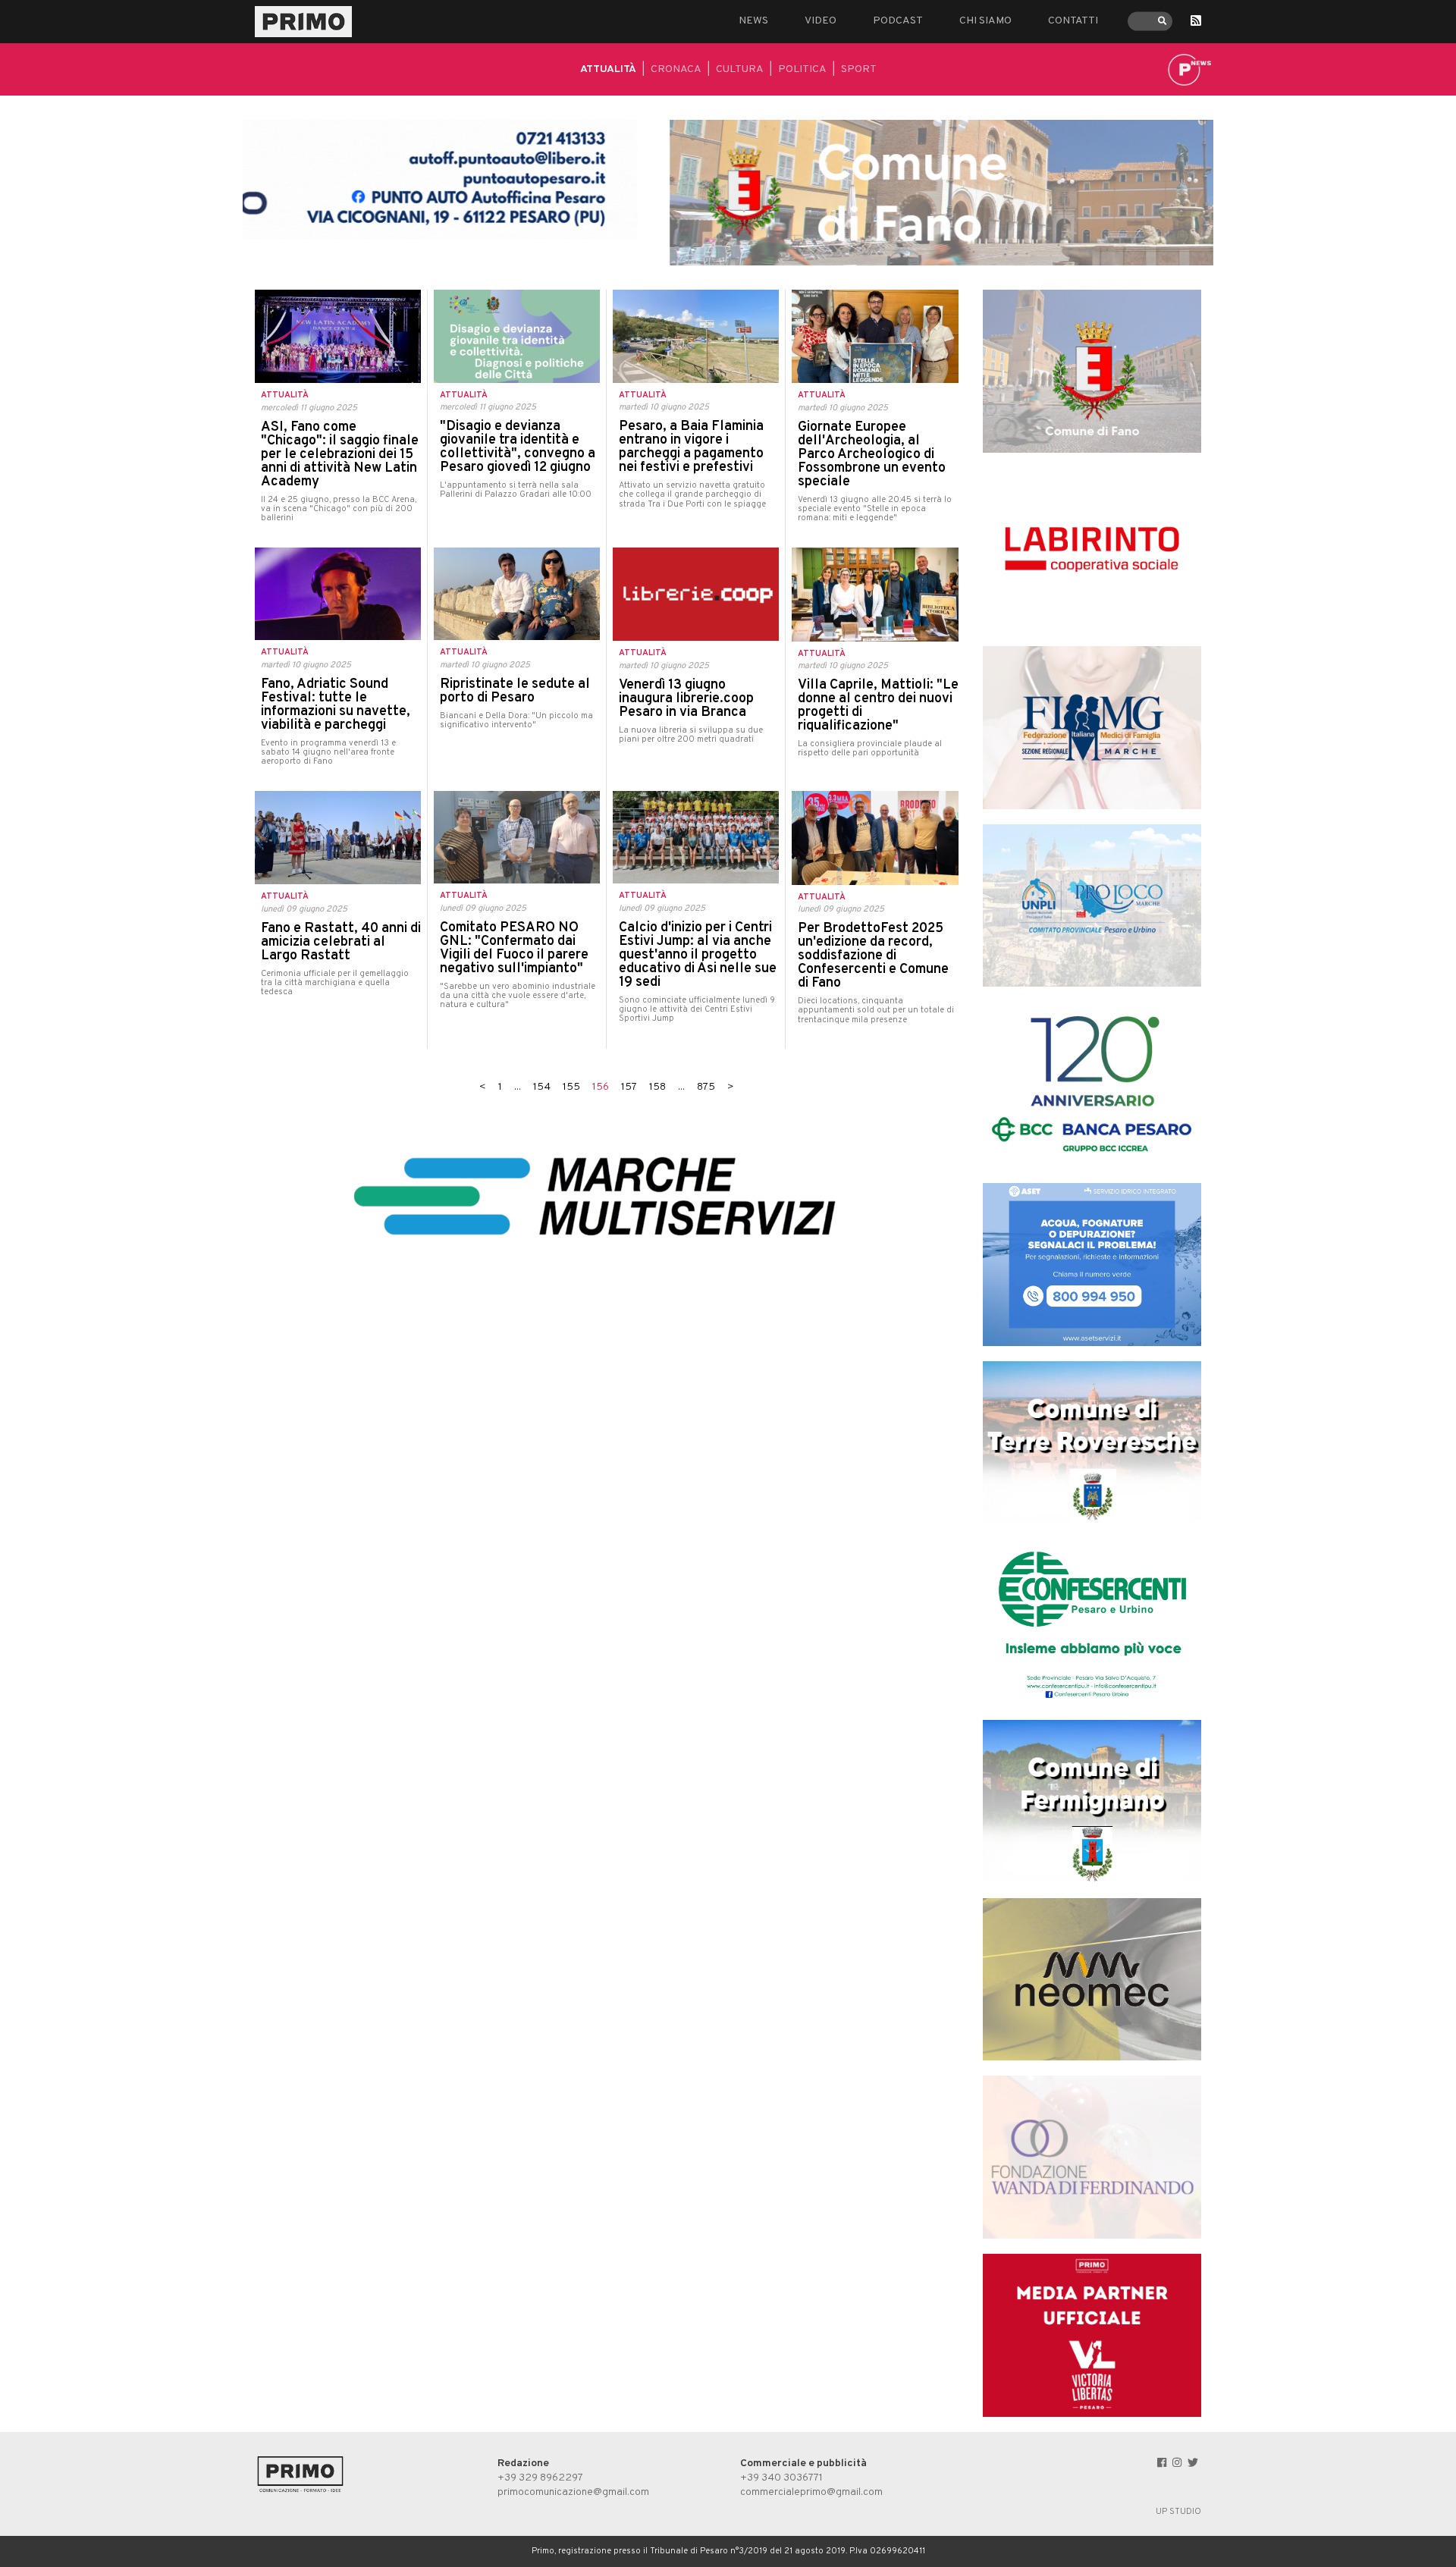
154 (542, 1087)
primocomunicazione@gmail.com (573, 2492)
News (753, 21)
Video (821, 21)
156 (601, 1087)
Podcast (898, 21)
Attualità (608, 69)
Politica (802, 69)
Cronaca (676, 69)
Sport (859, 69)
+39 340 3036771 (781, 2478)
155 (571, 1087)
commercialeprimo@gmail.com (811, 2492)
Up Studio (1178, 2512)
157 (629, 1087)
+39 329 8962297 (540, 2478)
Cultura (740, 69)
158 (657, 1087)
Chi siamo (985, 21)
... (518, 1087)
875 (706, 1087)
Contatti (1073, 21)
